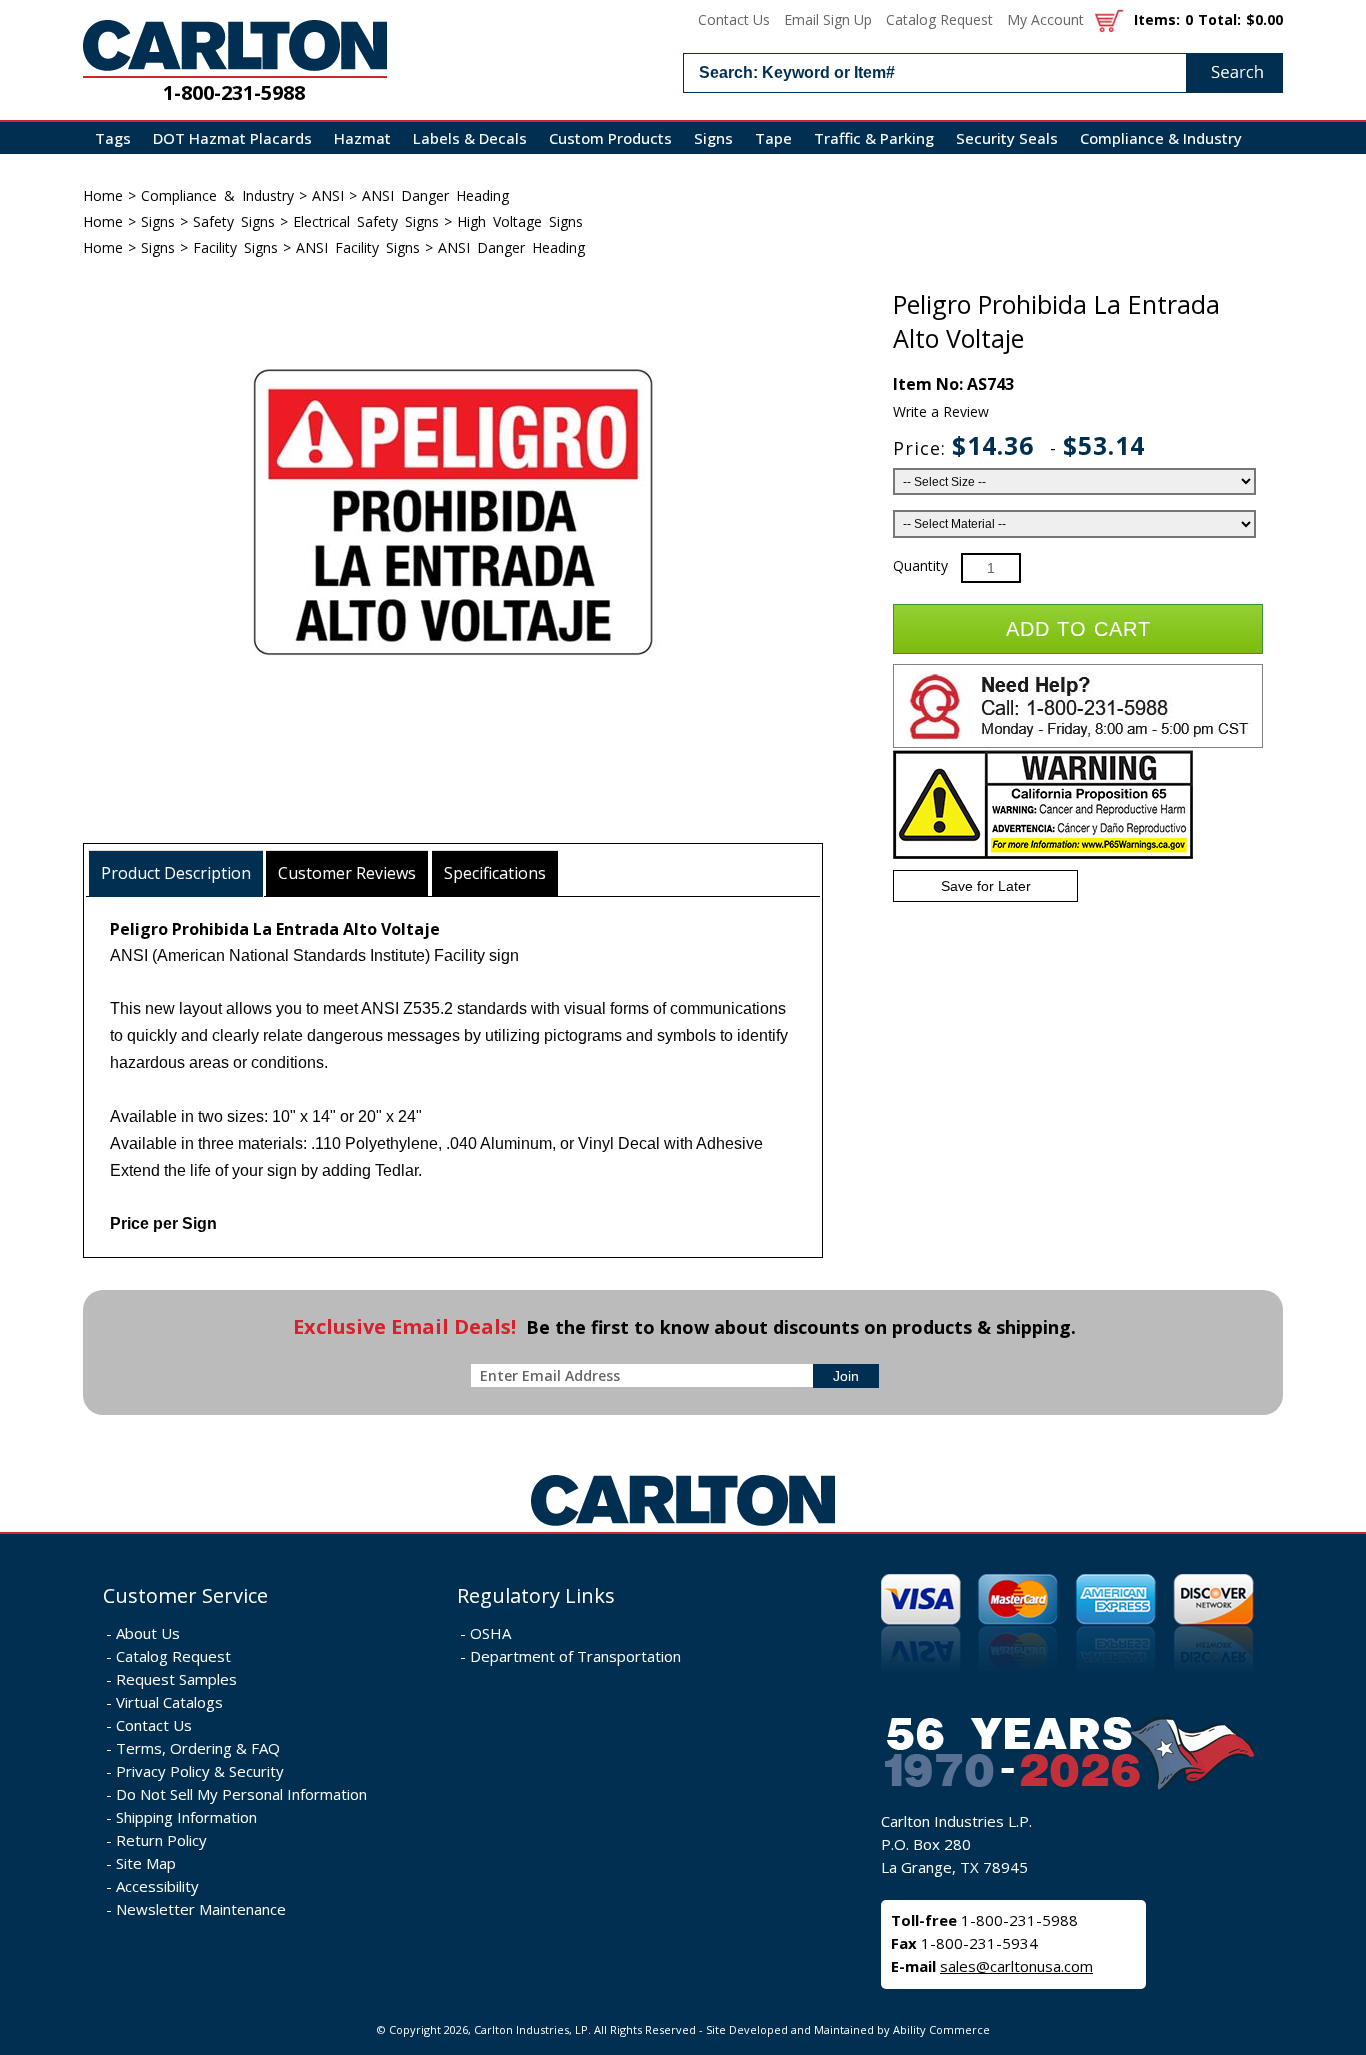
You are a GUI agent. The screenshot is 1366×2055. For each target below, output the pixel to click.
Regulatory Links (536, 1595)
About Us (148, 1633)
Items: (1157, 19)
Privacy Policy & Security (200, 1771)
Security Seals (1007, 138)
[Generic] (683, 1526)
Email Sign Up (828, 19)
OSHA (490, 1633)
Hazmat (362, 138)
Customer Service (185, 1595)
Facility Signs (235, 247)
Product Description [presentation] (176, 873)
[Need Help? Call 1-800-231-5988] (1078, 743)
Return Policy (161, 1840)
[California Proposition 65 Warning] (1043, 854)
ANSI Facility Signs (358, 247)
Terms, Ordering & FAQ (198, 1748)
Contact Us (734, 19)
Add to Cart (1078, 629)
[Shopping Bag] (1109, 19)
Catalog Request (939, 19)
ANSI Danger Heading (435, 195)
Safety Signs (234, 221)
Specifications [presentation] (495, 873)
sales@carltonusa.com (1016, 1966)
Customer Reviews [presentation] (347, 873)
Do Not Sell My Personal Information (241, 1794)
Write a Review (941, 411)
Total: (1219, 19)
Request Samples (176, 1679)
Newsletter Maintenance (201, 1909)
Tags (113, 138)
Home (103, 195)
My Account (1045, 19)
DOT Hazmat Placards (232, 138)
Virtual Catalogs (169, 1702)
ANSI (328, 195)
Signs (713, 138)
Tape (773, 138)
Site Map (146, 1863)
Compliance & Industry (1161, 138)
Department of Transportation (575, 1656)
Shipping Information (186, 1817)
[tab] (176, 873)
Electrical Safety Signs (366, 221)
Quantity (920, 565)
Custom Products (610, 138)
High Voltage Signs (520, 221)
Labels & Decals (470, 138)
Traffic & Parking (874, 138)
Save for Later (986, 886)
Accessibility (157, 1886)
